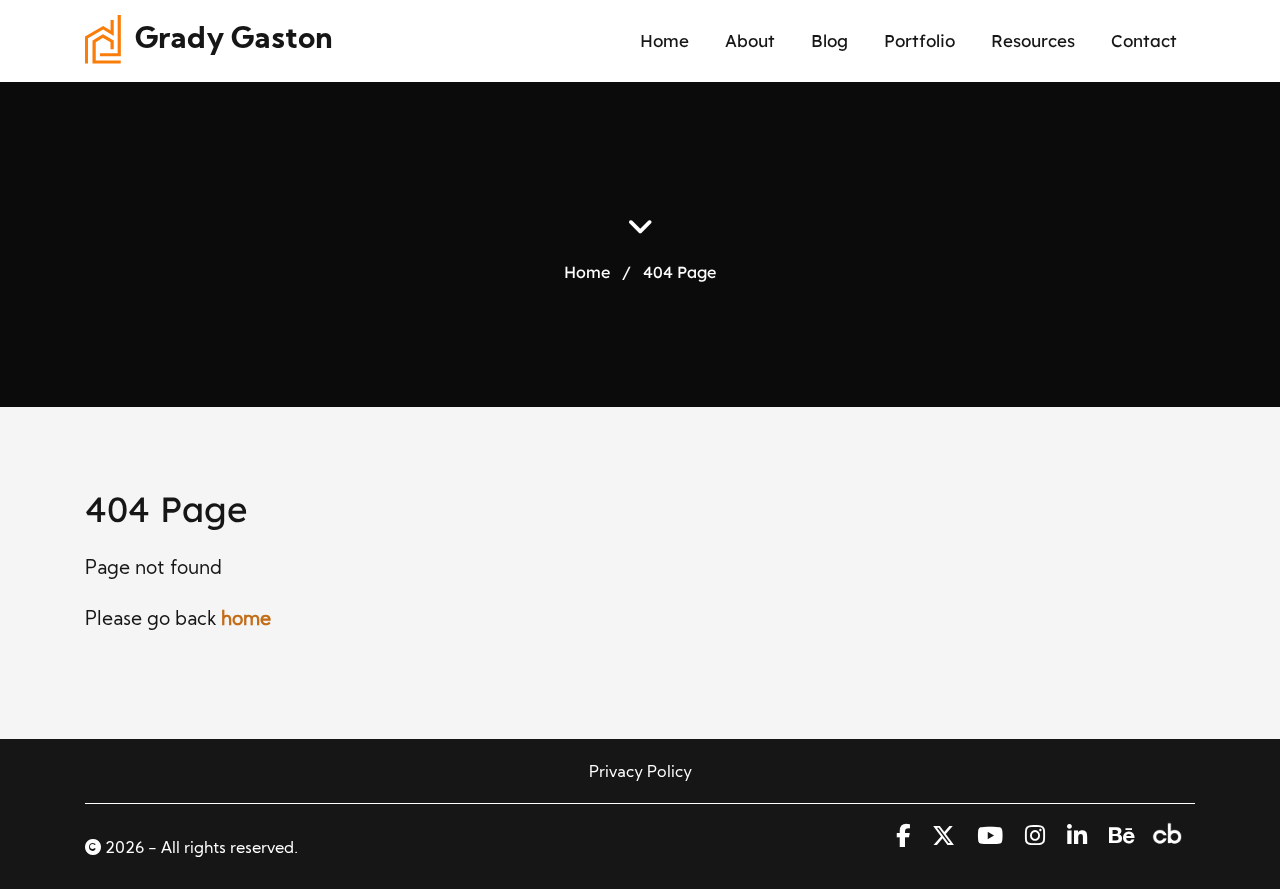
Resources (1033, 40)
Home (664, 40)
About (750, 40)
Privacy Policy (640, 773)
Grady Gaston (234, 40)
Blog (829, 40)
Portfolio (919, 40)
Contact (1144, 40)
